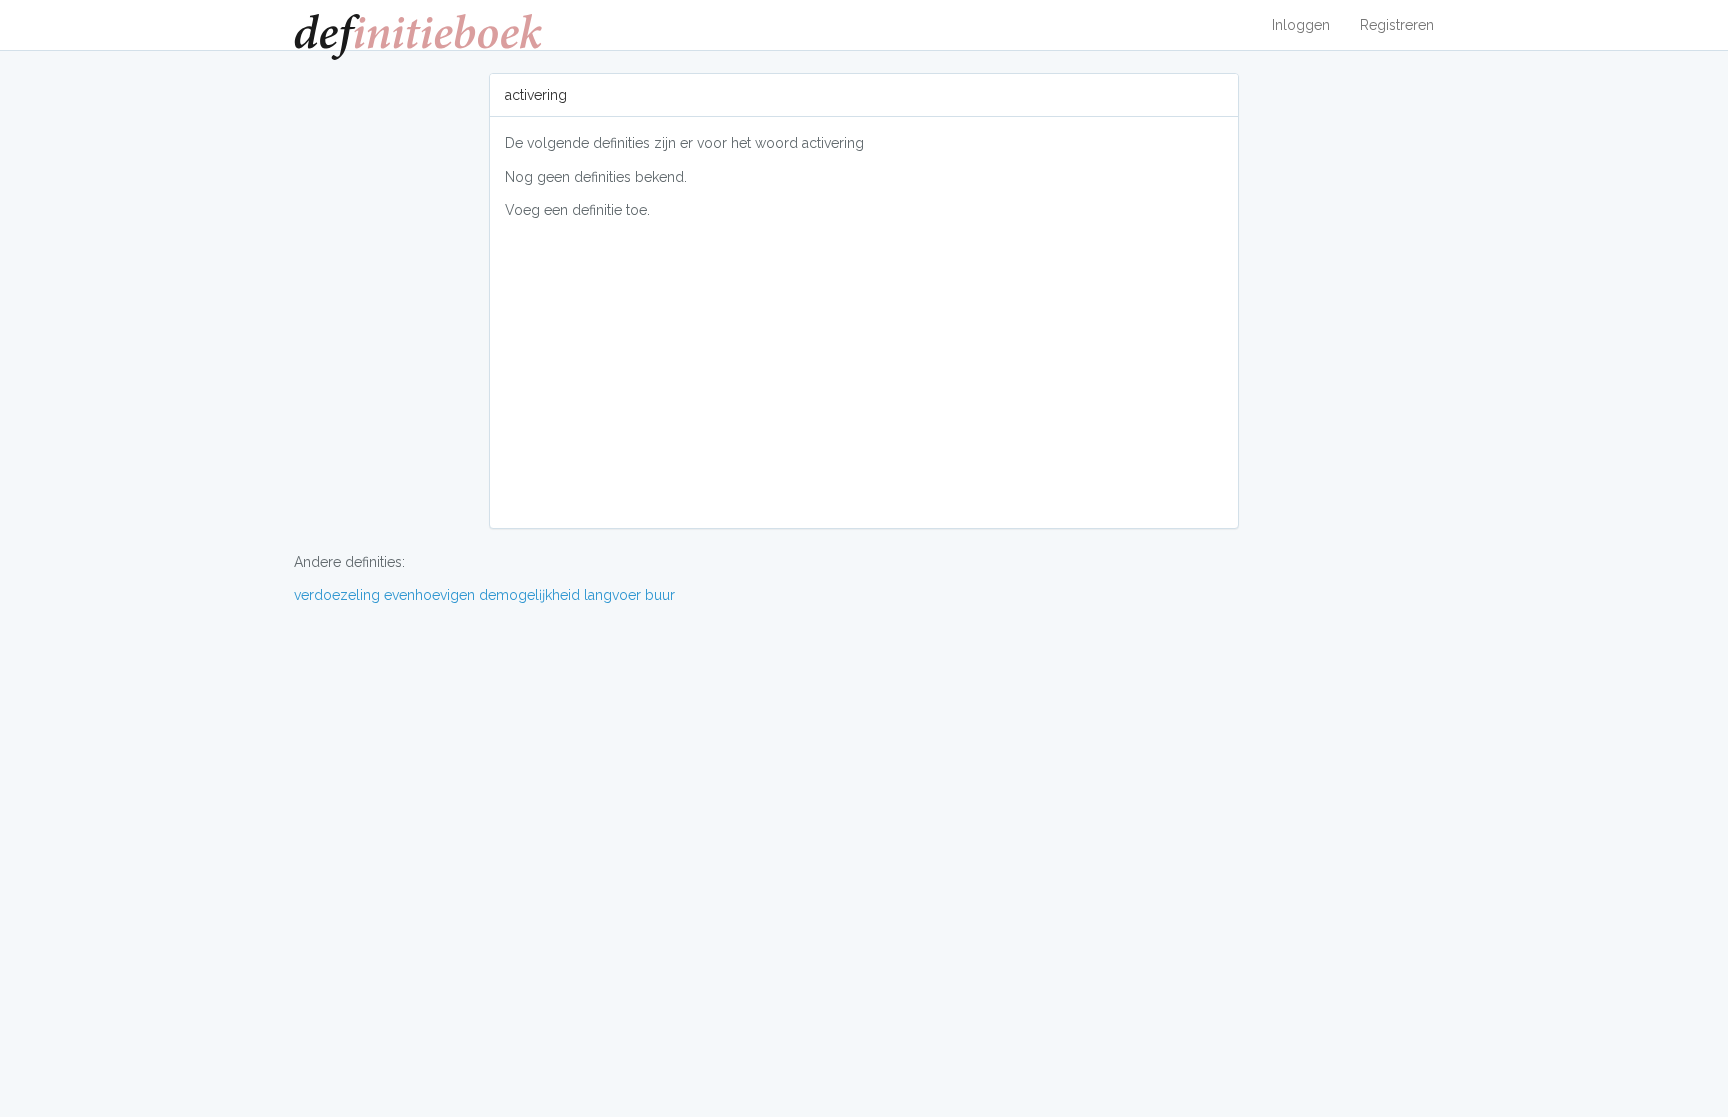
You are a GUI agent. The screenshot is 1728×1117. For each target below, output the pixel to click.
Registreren (1397, 25)
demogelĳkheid (529, 595)
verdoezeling (337, 595)
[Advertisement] (864, 373)
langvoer (612, 595)
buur (660, 595)
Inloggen (1301, 25)
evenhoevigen (429, 595)
